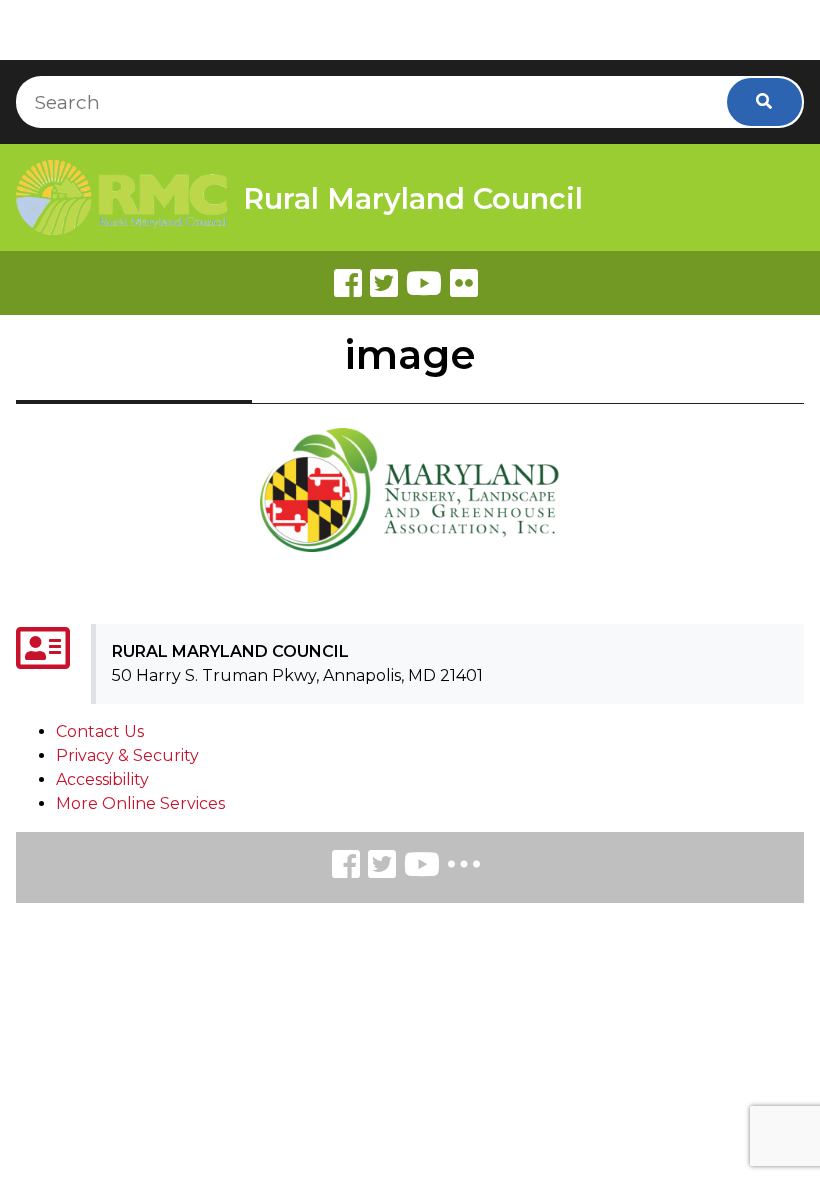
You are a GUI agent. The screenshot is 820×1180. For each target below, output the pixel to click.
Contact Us (100, 731)
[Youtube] (424, 283)
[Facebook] (348, 283)
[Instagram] (382, 867)
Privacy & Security (127, 755)
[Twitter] (384, 283)
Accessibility (102, 779)
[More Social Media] (464, 868)
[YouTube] (422, 867)
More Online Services (140, 803)
